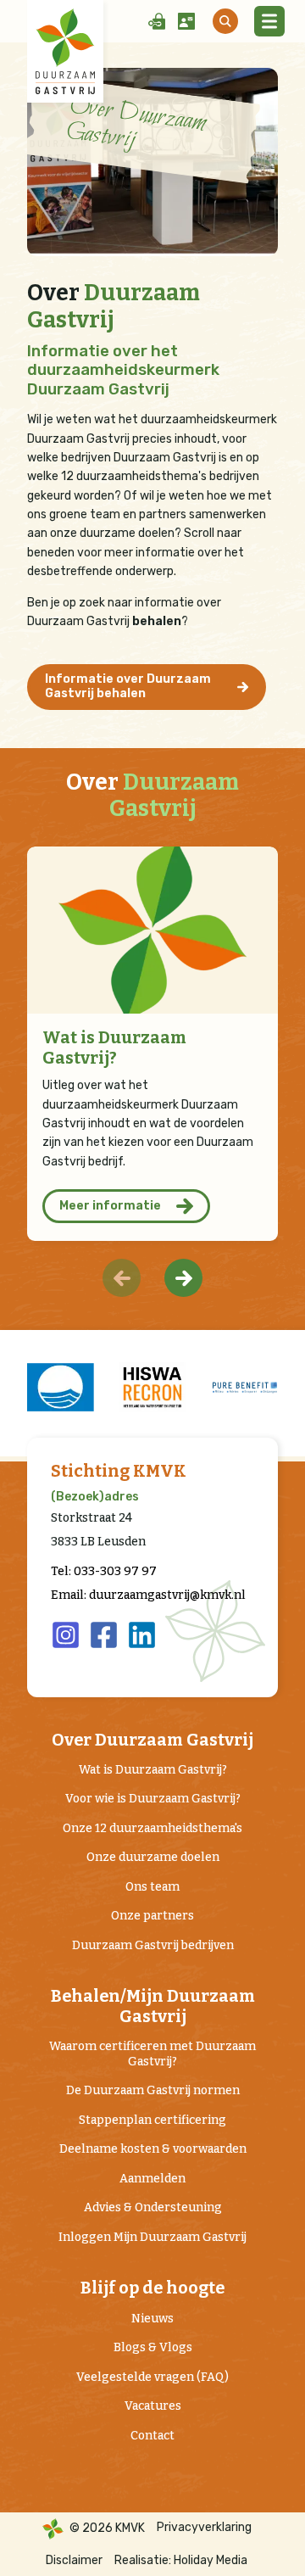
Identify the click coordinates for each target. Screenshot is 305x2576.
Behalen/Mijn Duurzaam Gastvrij (153, 2006)
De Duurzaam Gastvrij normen (153, 2090)
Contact (152, 2436)
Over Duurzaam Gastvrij (152, 1740)
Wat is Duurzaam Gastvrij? (114, 1048)
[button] (183, 1278)
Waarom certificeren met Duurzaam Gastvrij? (152, 2054)
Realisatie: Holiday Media (181, 2560)
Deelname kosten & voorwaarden (153, 2149)
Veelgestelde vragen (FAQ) (152, 2377)
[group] (61, 1387)
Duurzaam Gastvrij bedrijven (153, 1945)
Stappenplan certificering (152, 2120)
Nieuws (152, 2319)
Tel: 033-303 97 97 (104, 1571)
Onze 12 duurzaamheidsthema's (152, 1828)
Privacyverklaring (204, 2527)
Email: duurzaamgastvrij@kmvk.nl (148, 1595)
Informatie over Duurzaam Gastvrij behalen (128, 686)
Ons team (152, 1887)
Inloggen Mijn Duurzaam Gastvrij (152, 2237)
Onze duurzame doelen (153, 1857)
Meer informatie (110, 1206)
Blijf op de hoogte (152, 2288)
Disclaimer (74, 2560)
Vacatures (153, 2406)
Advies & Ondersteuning (153, 2207)
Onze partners (152, 1916)
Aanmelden (152, 2179)
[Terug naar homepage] (65, 51)
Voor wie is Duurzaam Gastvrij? (153, 1799)
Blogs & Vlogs (153, 2347)
